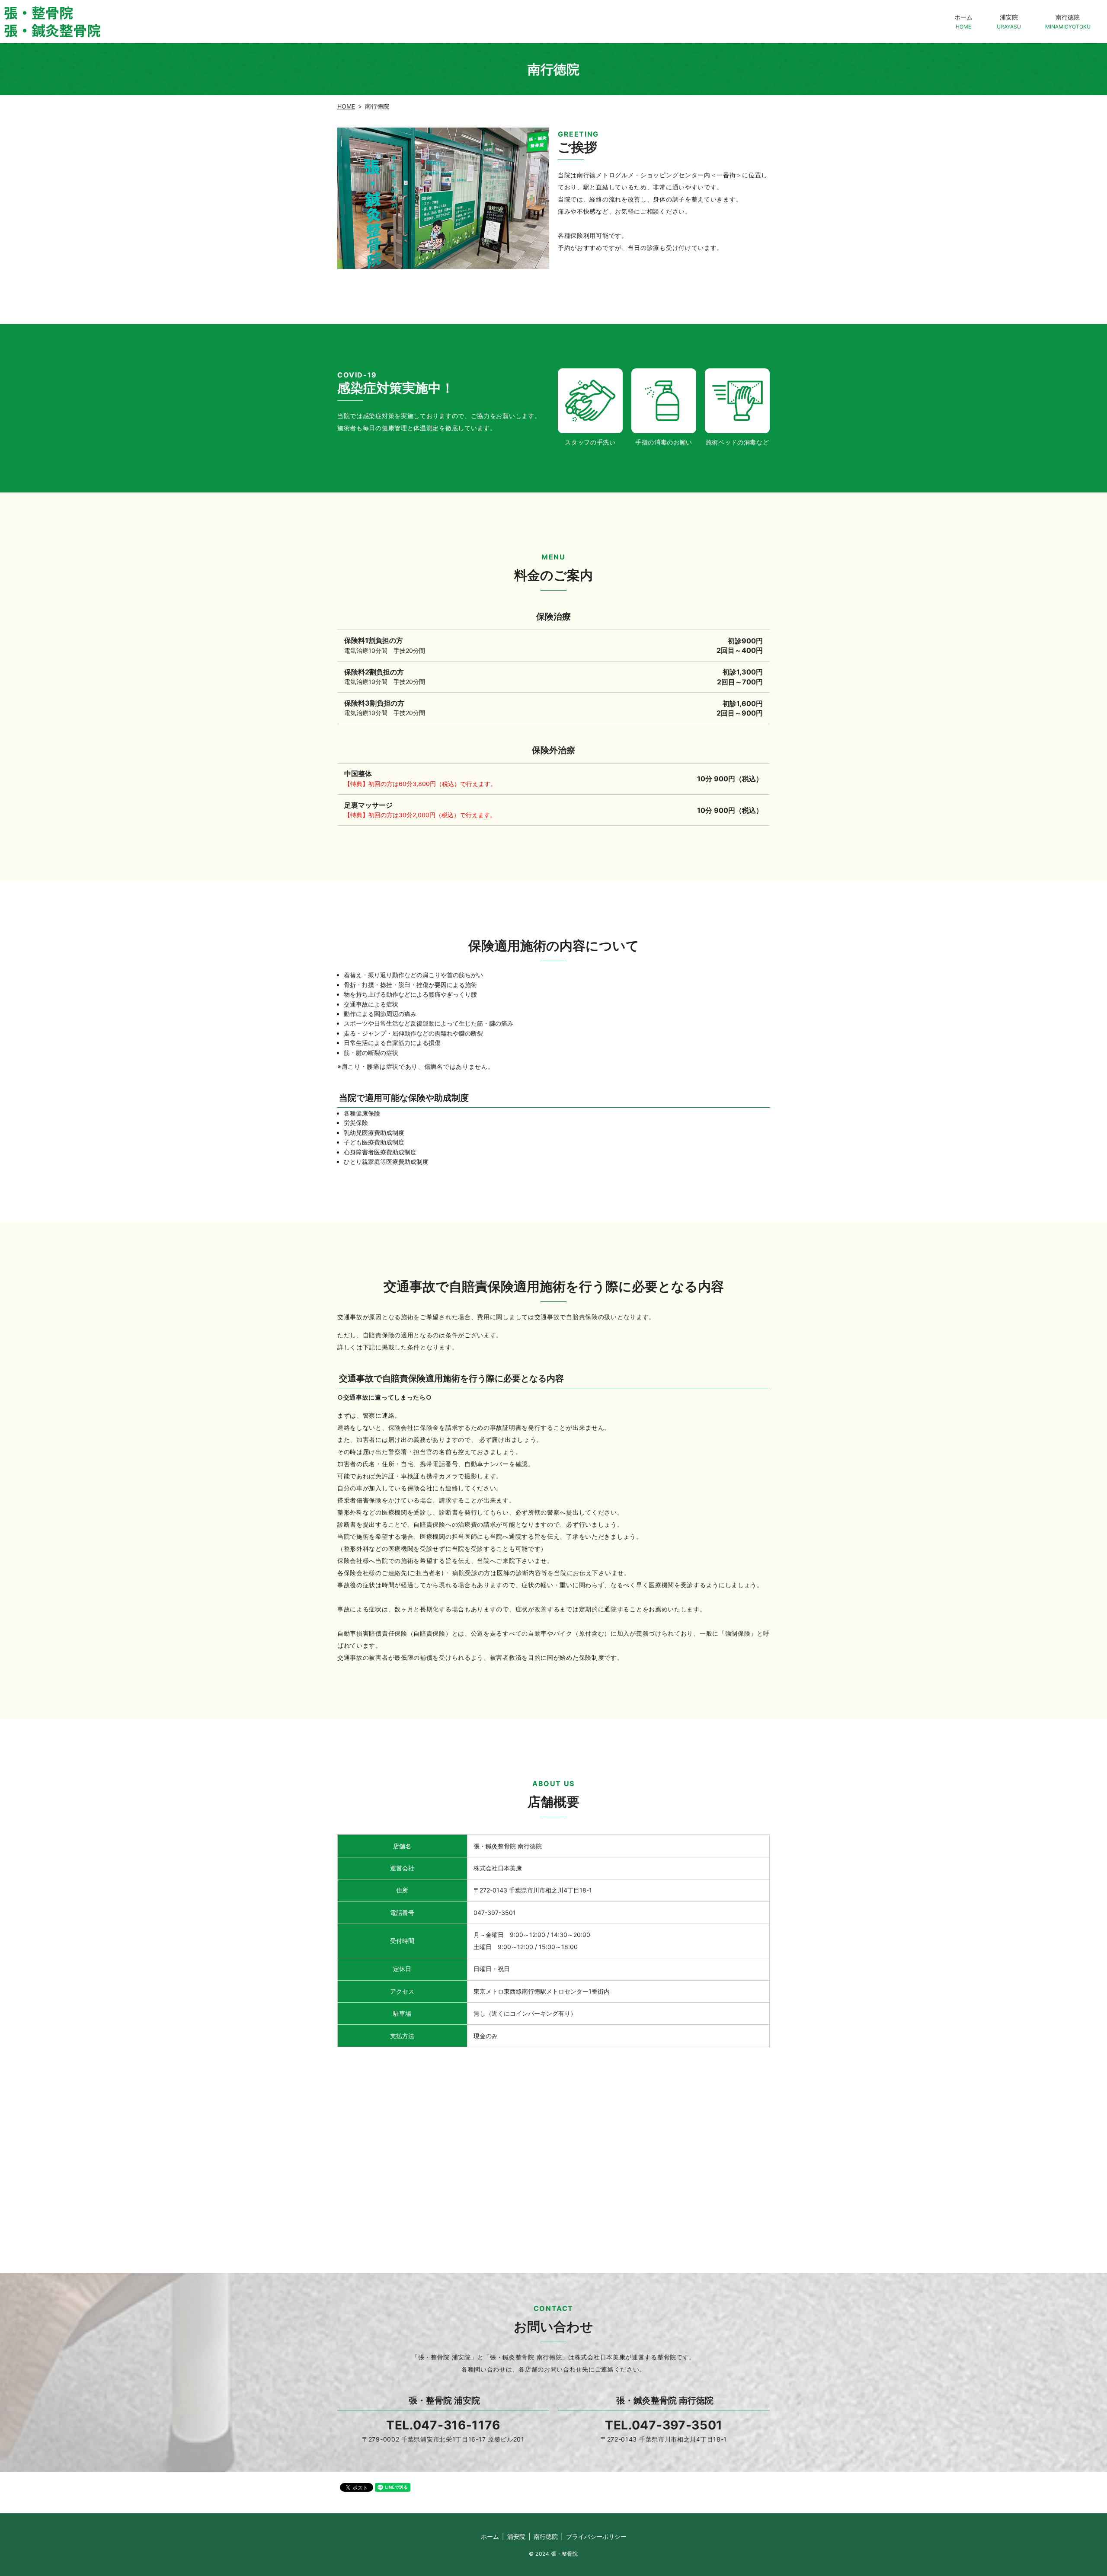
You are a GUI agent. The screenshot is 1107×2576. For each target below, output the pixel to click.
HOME (346, 106)
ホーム (963, 21)
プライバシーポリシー (596, 2536)
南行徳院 (1068, 21)
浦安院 (1009, 21)
